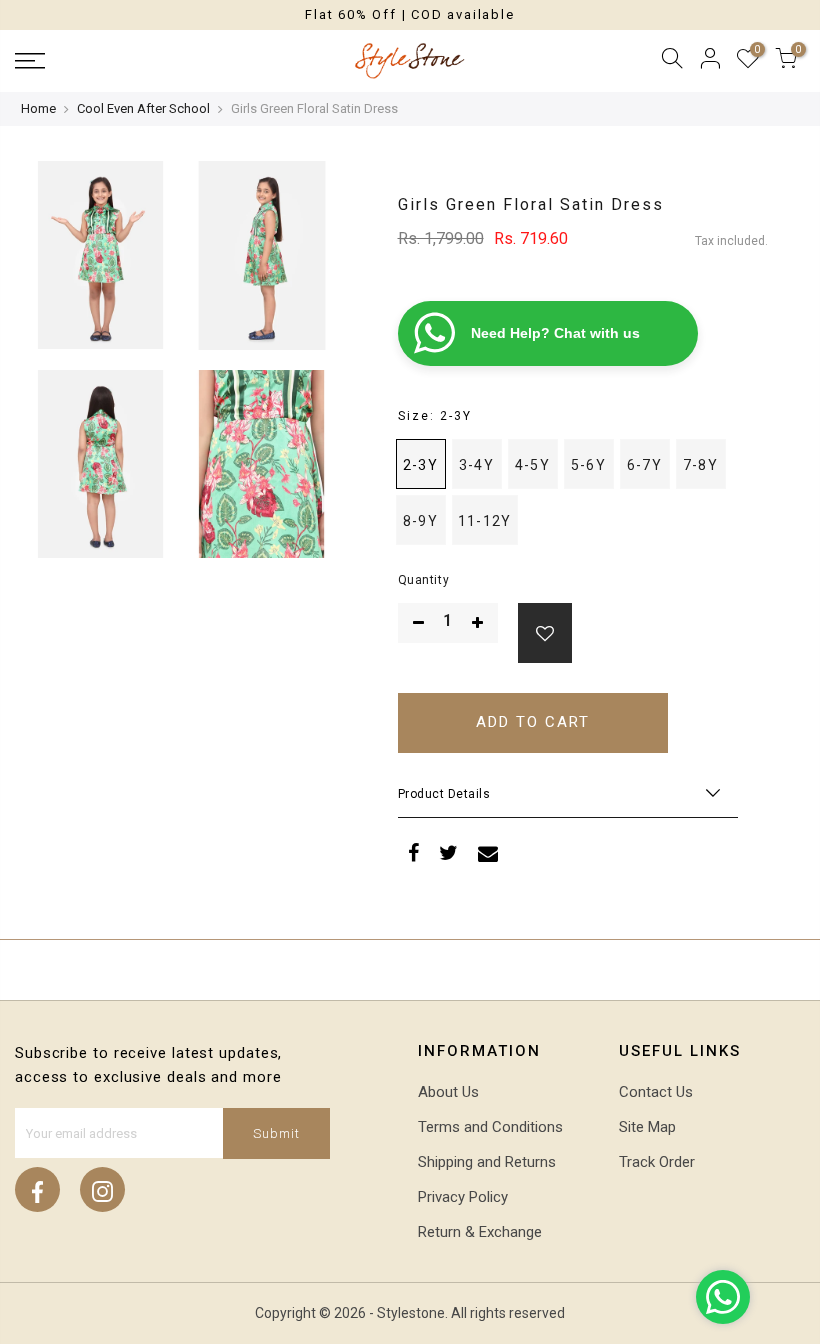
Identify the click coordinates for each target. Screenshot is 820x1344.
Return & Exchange (480, 1232)
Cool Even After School (143, 108)
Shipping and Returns (487, 1162)
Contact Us (656, 1092)
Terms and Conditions (490, 1127)
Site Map (647, 1127)
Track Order (657, 1162)
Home (38, 108)
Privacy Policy (463, 1197)
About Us (448, 1092)
